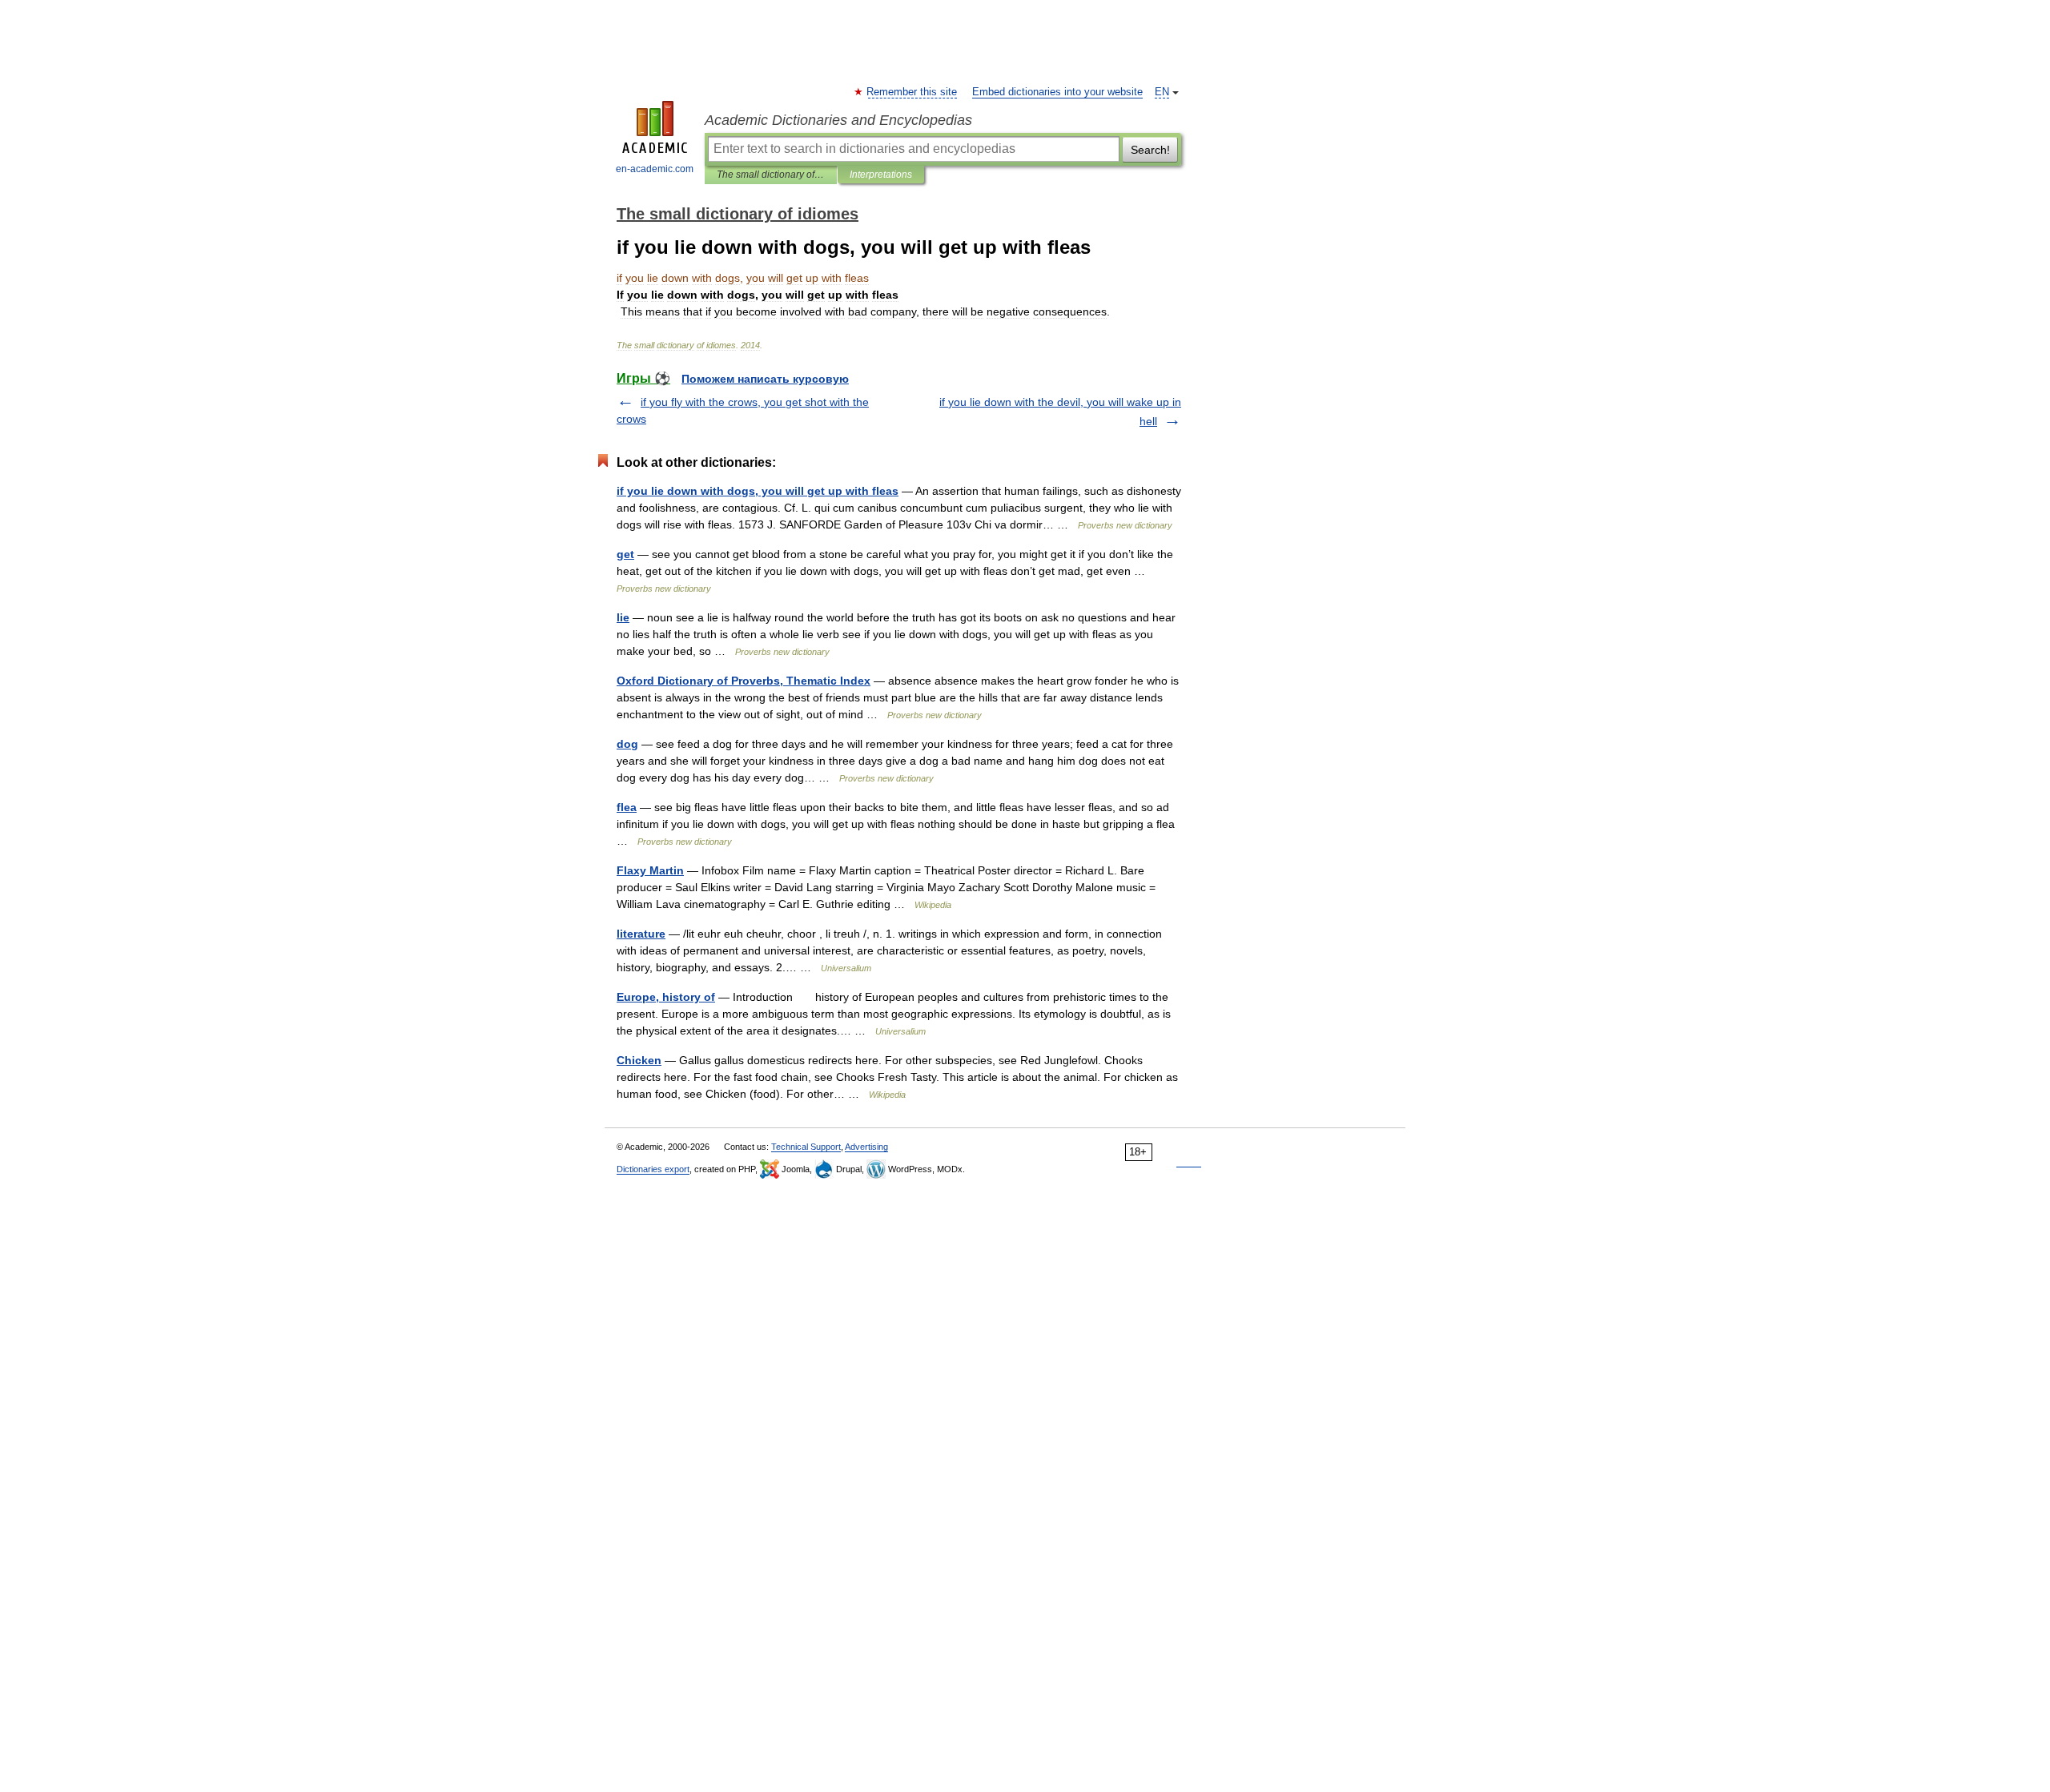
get (625, 554)
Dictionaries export (653, 1169)
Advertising (866, 1147)
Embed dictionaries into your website (1057, 92)
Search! (1150, 150)
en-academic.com (655, 169)
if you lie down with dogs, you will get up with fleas (758, 491)
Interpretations (881, 175)
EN (1162, 92)
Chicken (639, 1060)
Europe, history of (666, 997)
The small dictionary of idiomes (771, 175)
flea (627, 807)
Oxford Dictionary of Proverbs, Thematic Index (744, 681)
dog (627, 744)
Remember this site (912, 92)
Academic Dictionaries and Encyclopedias (838, 120)
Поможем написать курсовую (765, 379)
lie (623, 617)
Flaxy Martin (650, 870)
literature (641, 934)
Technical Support (806, 1147)
